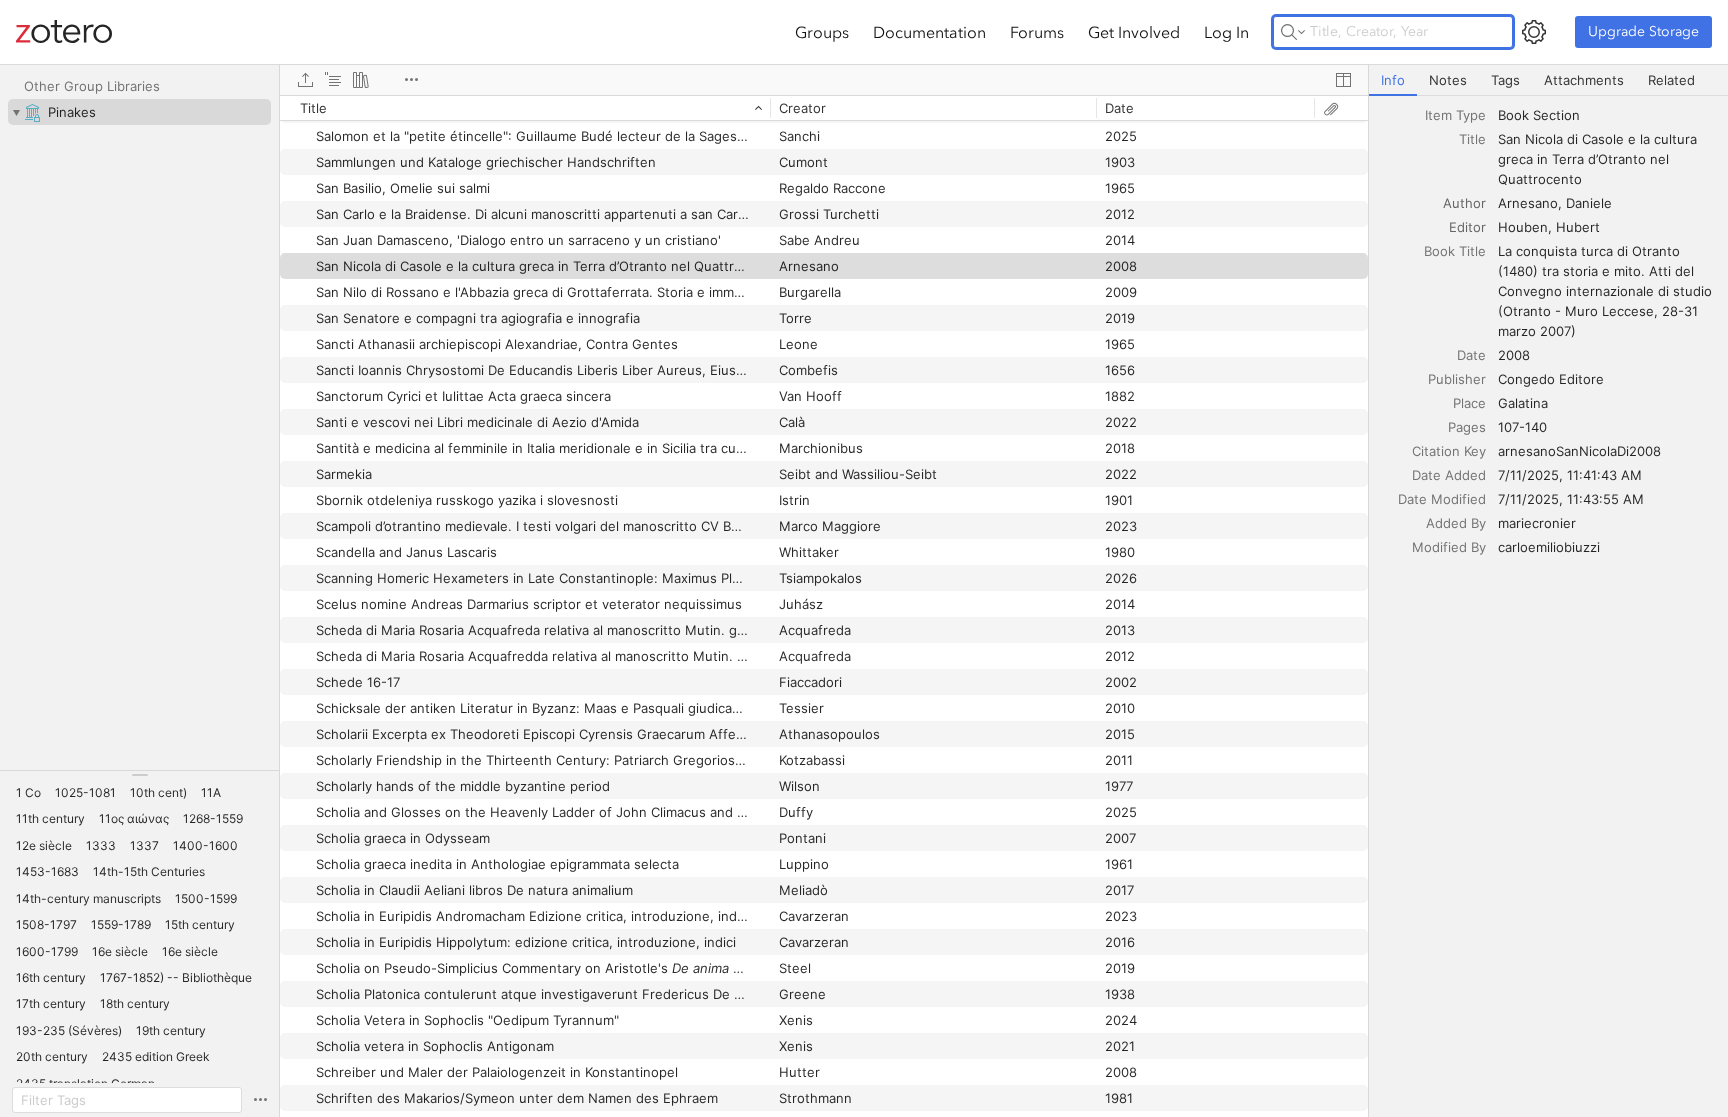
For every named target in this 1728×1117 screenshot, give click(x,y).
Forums (1037, 32)
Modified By (1449, 547)
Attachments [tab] (1584, 80)
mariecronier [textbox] (1537, 523)
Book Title (1455, 251)
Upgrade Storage (1643, 31)
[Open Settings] (1534, 32)
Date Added (1449, 475)
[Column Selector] (1343, 80)
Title (1472, 139)
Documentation (929, 32)
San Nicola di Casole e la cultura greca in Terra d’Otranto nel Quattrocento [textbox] (1599, 159)
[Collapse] (16, 112)
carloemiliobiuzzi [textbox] (1549, 547)
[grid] (824, 606)
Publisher (1457, 379)
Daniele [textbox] (1589, 203)
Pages (1467, 427)
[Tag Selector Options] (260, 1100)
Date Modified (1442, 499)
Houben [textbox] (1523, 227)
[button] (28, 793)
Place (1469, 403)
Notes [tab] (1448, 80)
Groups (822, 32)
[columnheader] (525, 108)
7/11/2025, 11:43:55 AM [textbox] (1571, 499)
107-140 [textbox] (1522, 427)
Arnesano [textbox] (1528, 203)
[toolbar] (824, 80)
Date (1471, 355)
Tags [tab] (1505, 80)
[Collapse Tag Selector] (139, 775)
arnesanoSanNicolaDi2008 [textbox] (1579, 451)
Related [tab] (1671, 80)
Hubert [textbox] (1578, 227)
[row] (824, 108)
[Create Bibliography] (361, 80)
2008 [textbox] (1514, 355)
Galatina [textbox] (1523, 403)
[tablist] (1548, 80)
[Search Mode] (1293, 32)
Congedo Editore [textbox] (1551, 379)
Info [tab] (1393, 80)
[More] (411, 80)
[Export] (305, 80)
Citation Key (1449, 451)
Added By (1456, 523)
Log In (1226, 32)
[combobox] (1607, 115)
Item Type (1455, 115)
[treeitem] (139, 112)
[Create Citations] (333, 80)
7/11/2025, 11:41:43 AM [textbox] (1570, 475)
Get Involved (1134, 32)
